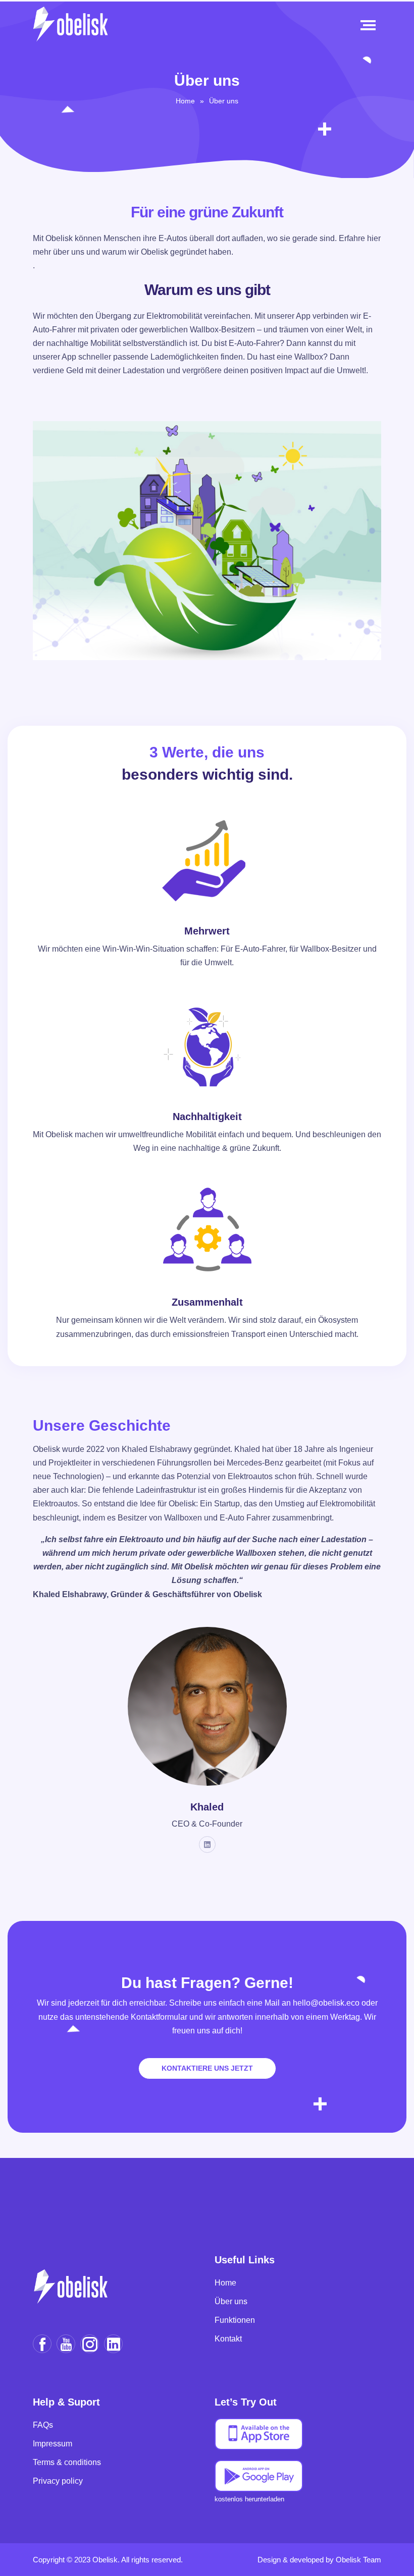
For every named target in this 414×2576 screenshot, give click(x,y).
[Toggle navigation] (370, 25)
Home (185, 101)
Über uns (224, 101)
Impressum (53, 2444)
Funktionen (235, 2320)
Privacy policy (58, 2481)
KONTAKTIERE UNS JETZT (207, 2068)
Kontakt (228, 2339)
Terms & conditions (67, 2462)
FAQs (43, 2425)
